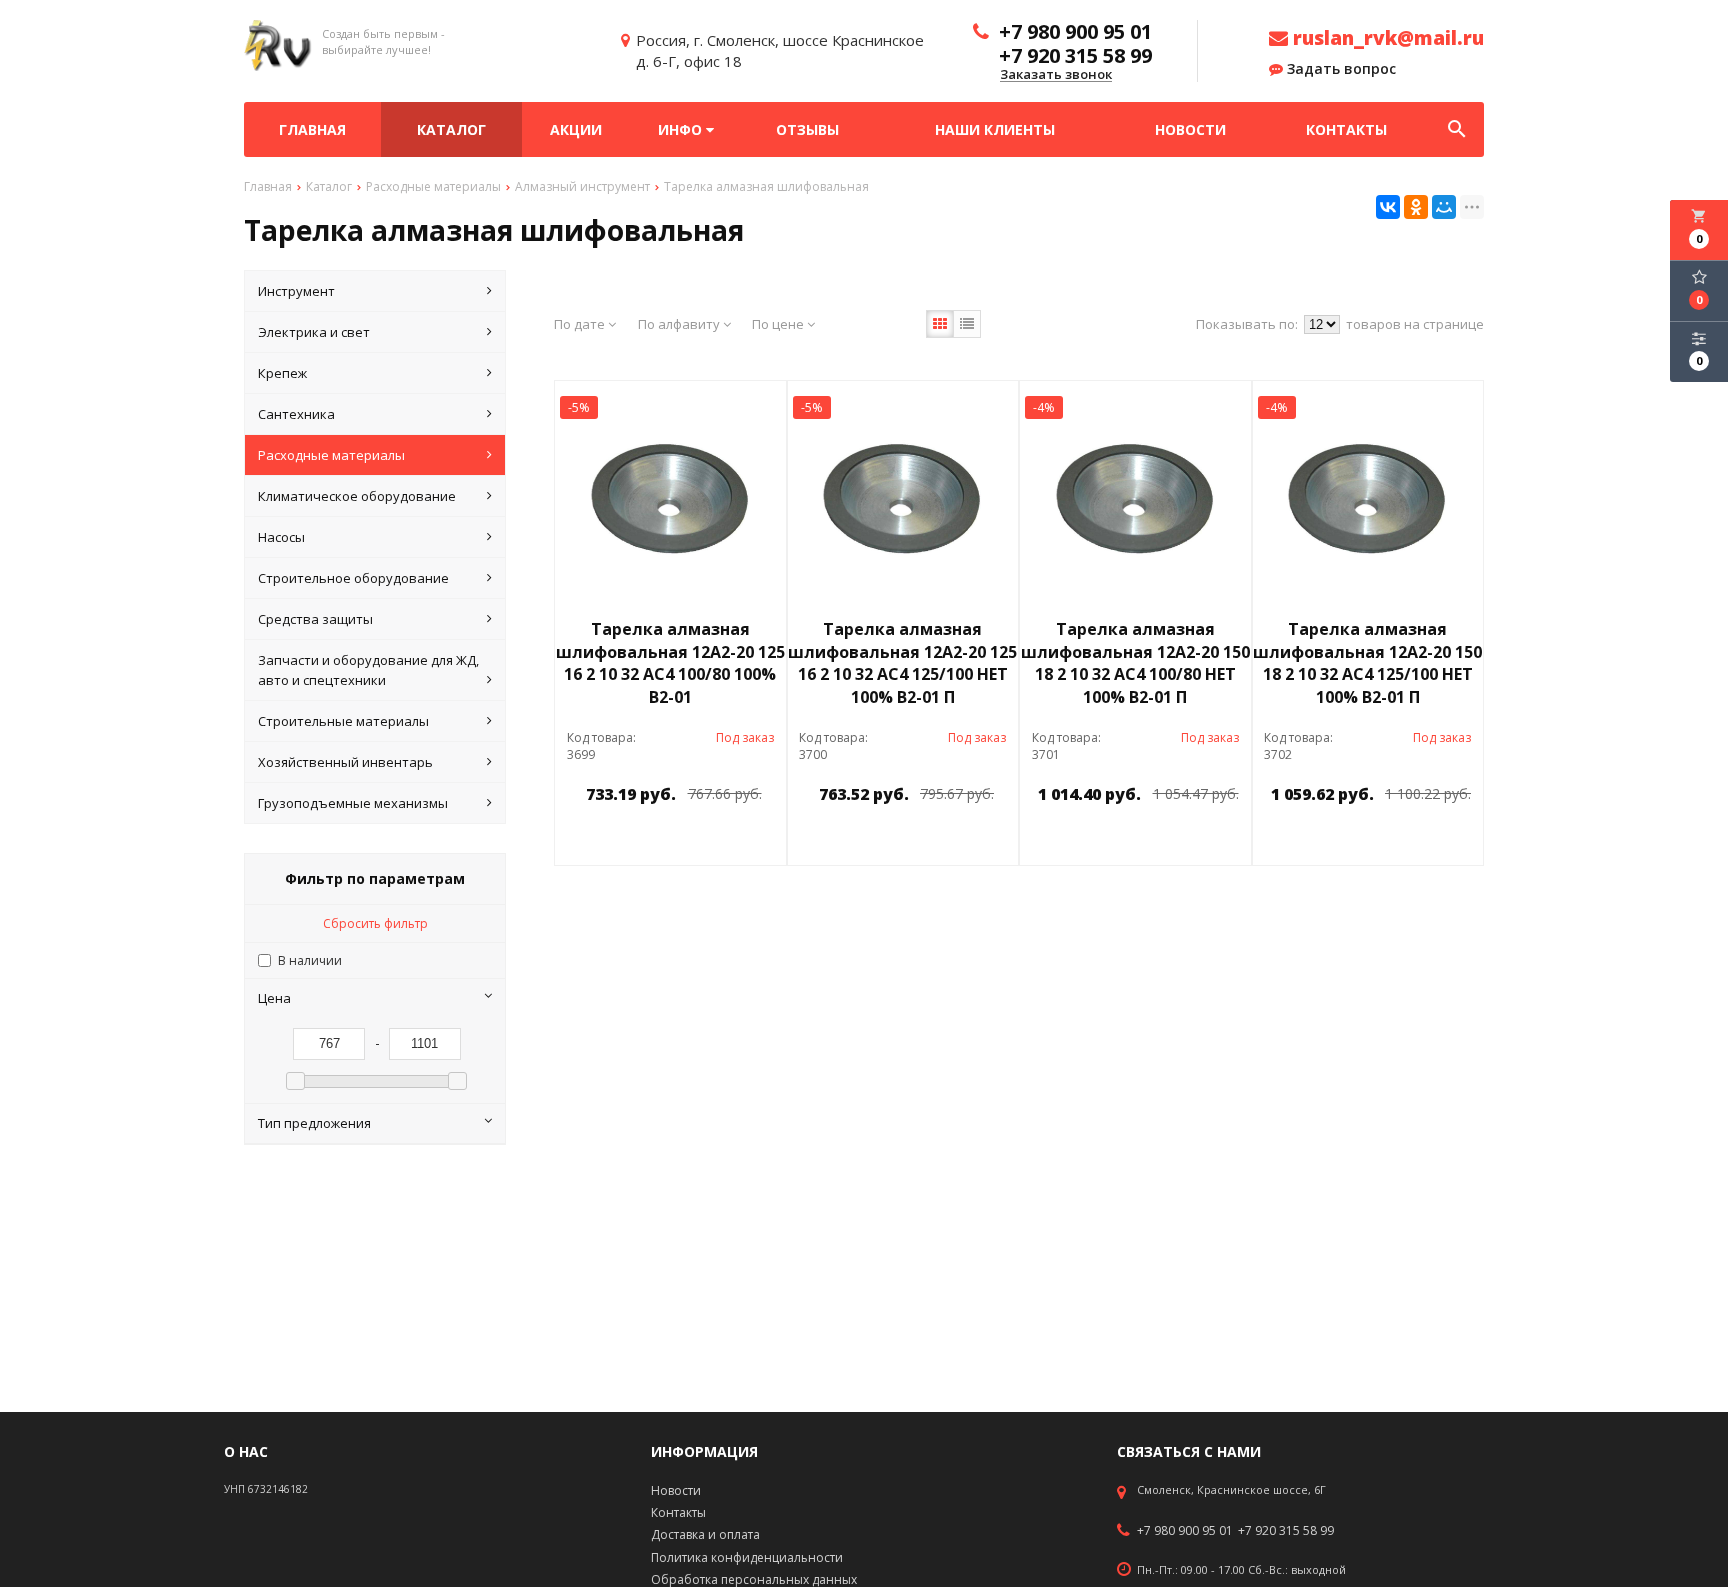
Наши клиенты (995, 129)
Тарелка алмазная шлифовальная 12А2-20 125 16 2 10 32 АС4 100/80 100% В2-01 (670, 663)
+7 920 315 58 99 (1286, 1531)
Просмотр (722, 839)
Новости (1190, 129)
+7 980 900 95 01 (1185, 1531)
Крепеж (282, 373)
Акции (576, 129)
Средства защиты (315, 619)
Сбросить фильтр (375, 923)
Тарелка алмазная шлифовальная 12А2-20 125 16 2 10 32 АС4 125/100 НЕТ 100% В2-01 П (902, 663)
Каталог (451, 129)
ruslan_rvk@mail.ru (1386, 38)
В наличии (310, 960)
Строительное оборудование (353, 578)
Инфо (682, 129)
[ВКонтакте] (1388, 207)
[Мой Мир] (1444, 207)
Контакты (1346, 129)
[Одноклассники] (1416, 207)
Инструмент (296, 291)
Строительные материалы (343, 721)
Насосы (281, 537)
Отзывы (807, 129)
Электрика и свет (314, 332)
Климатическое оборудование (357, 496)
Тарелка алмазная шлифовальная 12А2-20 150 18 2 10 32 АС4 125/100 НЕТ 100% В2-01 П (1367, 663)
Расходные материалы (331, 455)
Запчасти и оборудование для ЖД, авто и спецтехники (368, 670)
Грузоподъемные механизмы (353, 803)
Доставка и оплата (705, 1534)
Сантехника (296, 414)
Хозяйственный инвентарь (345, 762)
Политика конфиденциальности (747, 1557)
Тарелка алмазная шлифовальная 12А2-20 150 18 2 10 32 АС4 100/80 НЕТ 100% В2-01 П (1135, 663)
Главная (312, 129)
